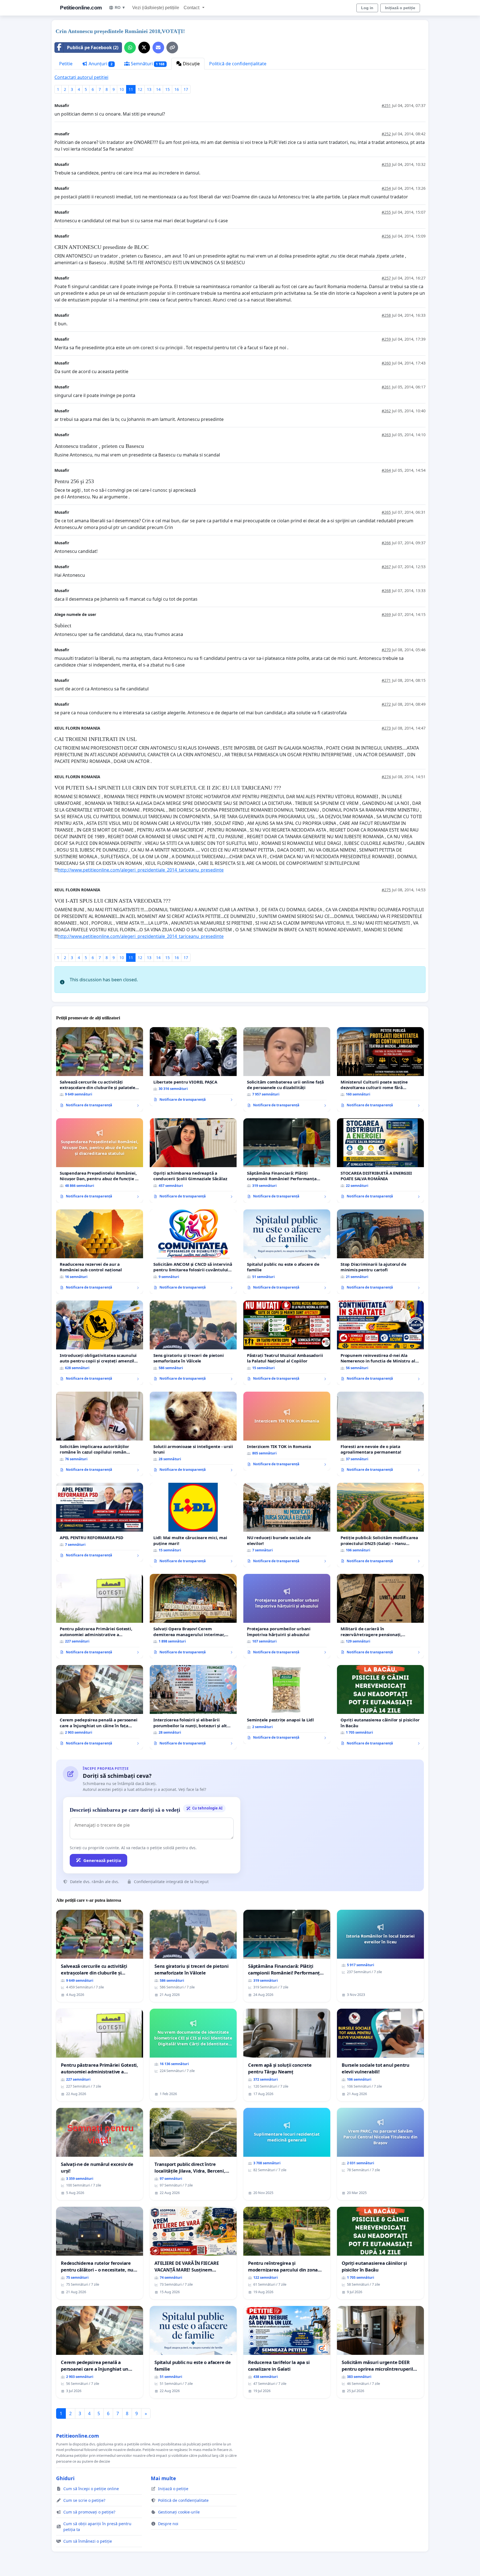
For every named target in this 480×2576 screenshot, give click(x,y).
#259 (386, 339)
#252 (386, 134)
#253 (386, 164)
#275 (386, 890)
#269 (386, 614)
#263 (386, 435)
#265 (386, 512)
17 (186, 89)
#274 (386, 777)
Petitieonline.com (81, 8)
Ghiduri (65, 2478)
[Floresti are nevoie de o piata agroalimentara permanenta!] (380, 1434)
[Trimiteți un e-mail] (158, 48)
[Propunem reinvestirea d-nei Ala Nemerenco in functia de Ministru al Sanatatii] (380, 1343)
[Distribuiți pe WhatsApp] (130, 48)
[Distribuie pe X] (144, 48)
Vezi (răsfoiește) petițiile (156, 8)
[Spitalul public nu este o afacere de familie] (287, 1252)
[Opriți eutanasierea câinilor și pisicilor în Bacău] (380, 1707)
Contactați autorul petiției (81, 77)
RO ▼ (120, 8)
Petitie (66, 64)
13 (149, 89)
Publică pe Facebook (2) (93, 48)
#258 (386, 315)
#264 (386, 470)
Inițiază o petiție (400, 8)
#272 (386, 704)
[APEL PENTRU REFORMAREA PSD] (100, 1522)
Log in (367, 8)
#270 (386, 650)
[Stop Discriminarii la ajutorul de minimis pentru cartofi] (380, 1252)
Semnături (147, 64)
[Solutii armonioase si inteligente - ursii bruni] (193, 1434)
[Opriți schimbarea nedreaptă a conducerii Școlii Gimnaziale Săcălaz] (193, 1160)
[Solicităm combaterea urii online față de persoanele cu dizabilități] (287, 1069)
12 (140, 89)
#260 (386, 363)
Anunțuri (100, 64)
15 (167, 89)
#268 (386, 591)
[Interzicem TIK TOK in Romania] (287, 1431)
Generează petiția (102, 1860)
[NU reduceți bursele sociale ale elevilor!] (287, 1525)
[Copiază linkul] (172, 48)
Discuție (191, 64)
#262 (386, 411)
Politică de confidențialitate (238, 64)
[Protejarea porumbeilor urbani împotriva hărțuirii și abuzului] (287, 1616)
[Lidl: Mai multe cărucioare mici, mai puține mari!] (193, 1525)
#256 (386, 236)
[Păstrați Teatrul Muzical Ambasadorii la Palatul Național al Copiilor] (287, 1343)
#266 (386, 543)
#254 (386, 188)
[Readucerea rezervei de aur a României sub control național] (100, 1252)
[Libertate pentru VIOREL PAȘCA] (193, 1067)
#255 (386, 212)
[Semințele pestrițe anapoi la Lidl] (287, 1704)
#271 (386, 680)
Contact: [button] (192, 8)
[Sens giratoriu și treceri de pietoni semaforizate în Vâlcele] (193, 1343)
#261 (386, 387)
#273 (386, 728)
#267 (386, 567)
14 (158, 89)
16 (177, 89)
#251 (386, 105)
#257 (386, 278)
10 (122, 89)
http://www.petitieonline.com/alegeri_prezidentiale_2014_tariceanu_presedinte (141, 870)
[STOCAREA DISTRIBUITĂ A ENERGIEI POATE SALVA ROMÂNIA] (380, 1160)
